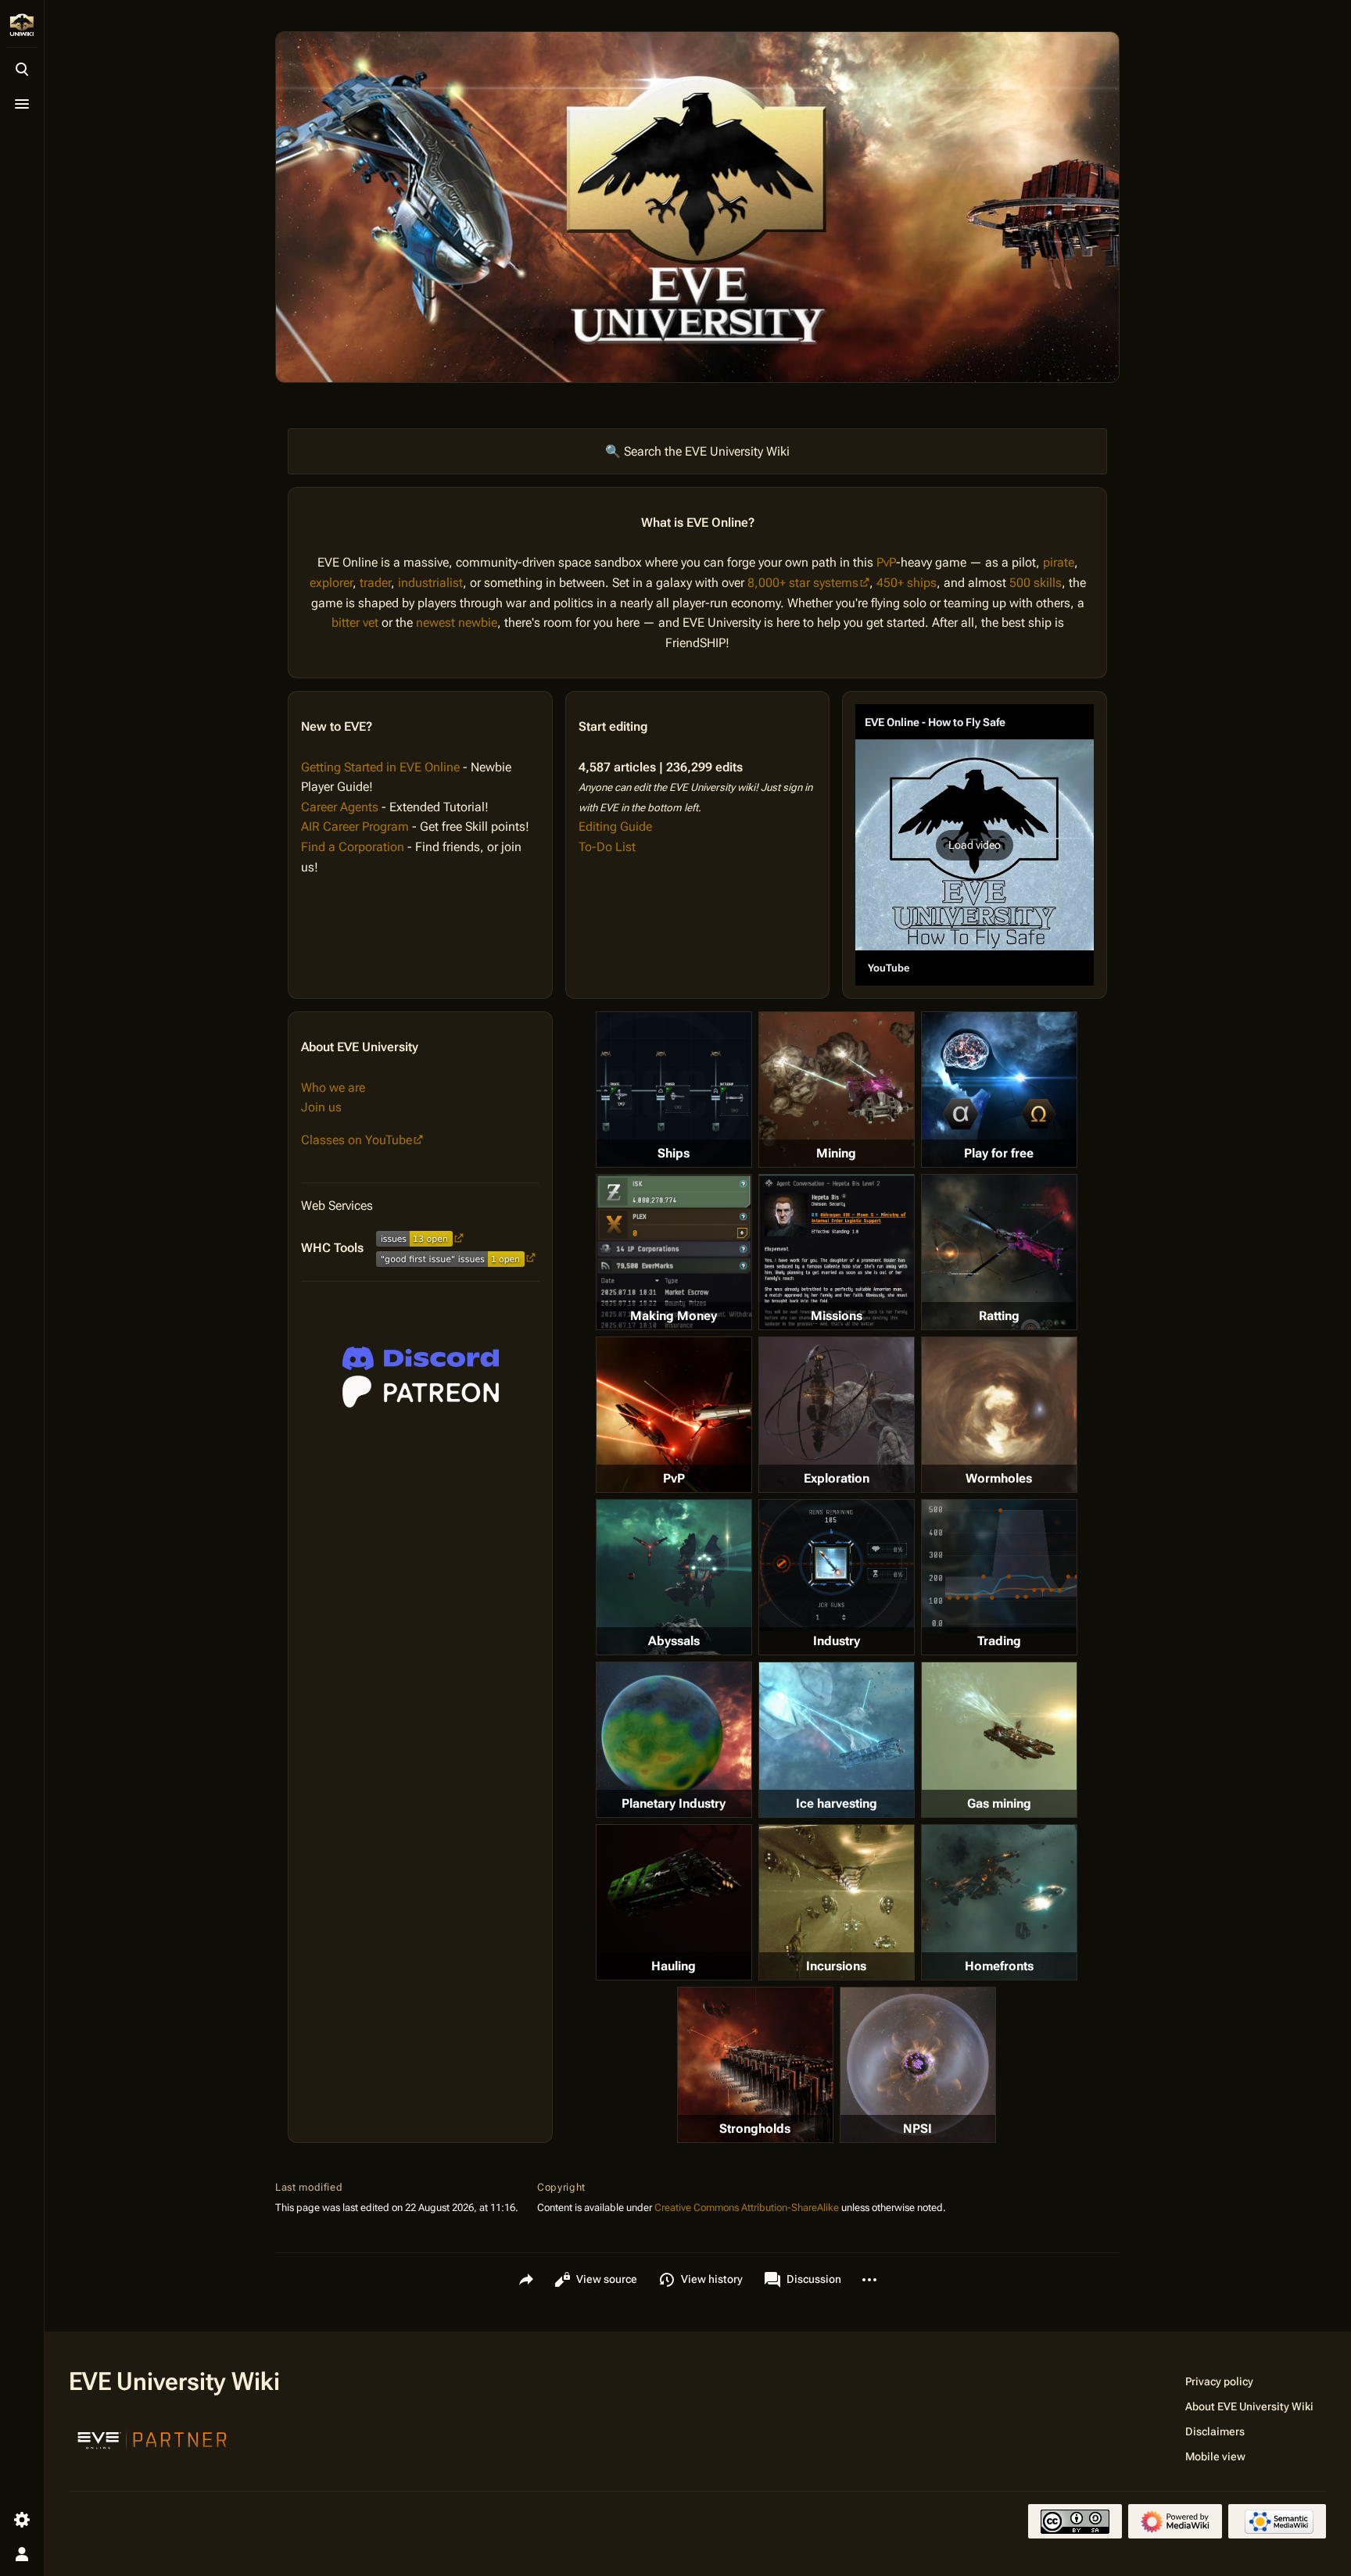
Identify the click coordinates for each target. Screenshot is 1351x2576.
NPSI (917, 2129)
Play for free (999, 1153)
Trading (999, 1641)
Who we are (333, 1088)
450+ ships (907, 583)
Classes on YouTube (357, 1140)
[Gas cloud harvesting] (999, 1740)
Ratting (999, 1316)
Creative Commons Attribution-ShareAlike (747, 2207)
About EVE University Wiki (1249, 2406)
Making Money (674, 1316)
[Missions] (837, 1252)
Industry (837, 1641)
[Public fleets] (918, 2065)
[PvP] (674, 1415)
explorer (331, 583)
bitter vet (355, 623)
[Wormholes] (999, 1415)
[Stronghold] (755, 2065)
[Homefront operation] (999, 1902)
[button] (975, 845)
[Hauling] (674, 1902)
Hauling (674, 1966)
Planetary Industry (674, 1803)
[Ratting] (999, 1252)
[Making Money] (674, 1252)
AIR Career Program (355, 826)
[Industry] (837, 1565)
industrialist (430, 583)
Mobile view (1215, 2456)
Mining (836, 1153)
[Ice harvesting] (837, 1740)
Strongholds (755, 2129)
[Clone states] (999, 1089)
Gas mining (999, 1803)
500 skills (1036, 583)
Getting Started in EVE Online (380, 767)
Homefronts (999, 1966)
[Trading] (999, 1566)
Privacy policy (1219, 2381)
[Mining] (837, 1089)
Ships (674, 1153)
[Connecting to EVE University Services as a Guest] (421, 1358)
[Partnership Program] (152, 2438)
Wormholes (999, 1478)
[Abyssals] (674, 1577)
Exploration (837, 1478)
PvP (886, 562)
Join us (321, 1107)
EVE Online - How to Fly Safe (935, 722)
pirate (1059, 562)
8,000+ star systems (803, 583)
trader (375, 583)
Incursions (836, 1966)
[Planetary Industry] (674, 1740)
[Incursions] (837, 1902)
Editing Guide (615, 826)
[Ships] (674, 1089)
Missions (837, 1316)
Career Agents (340, 807)
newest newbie (457, 623)
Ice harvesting (837, 1803)
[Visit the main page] (22, 25)
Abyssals (674, 1641)
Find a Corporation (353, 847)
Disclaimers (1215, 2431)
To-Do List (607, 847)
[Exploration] (837, 1415)
